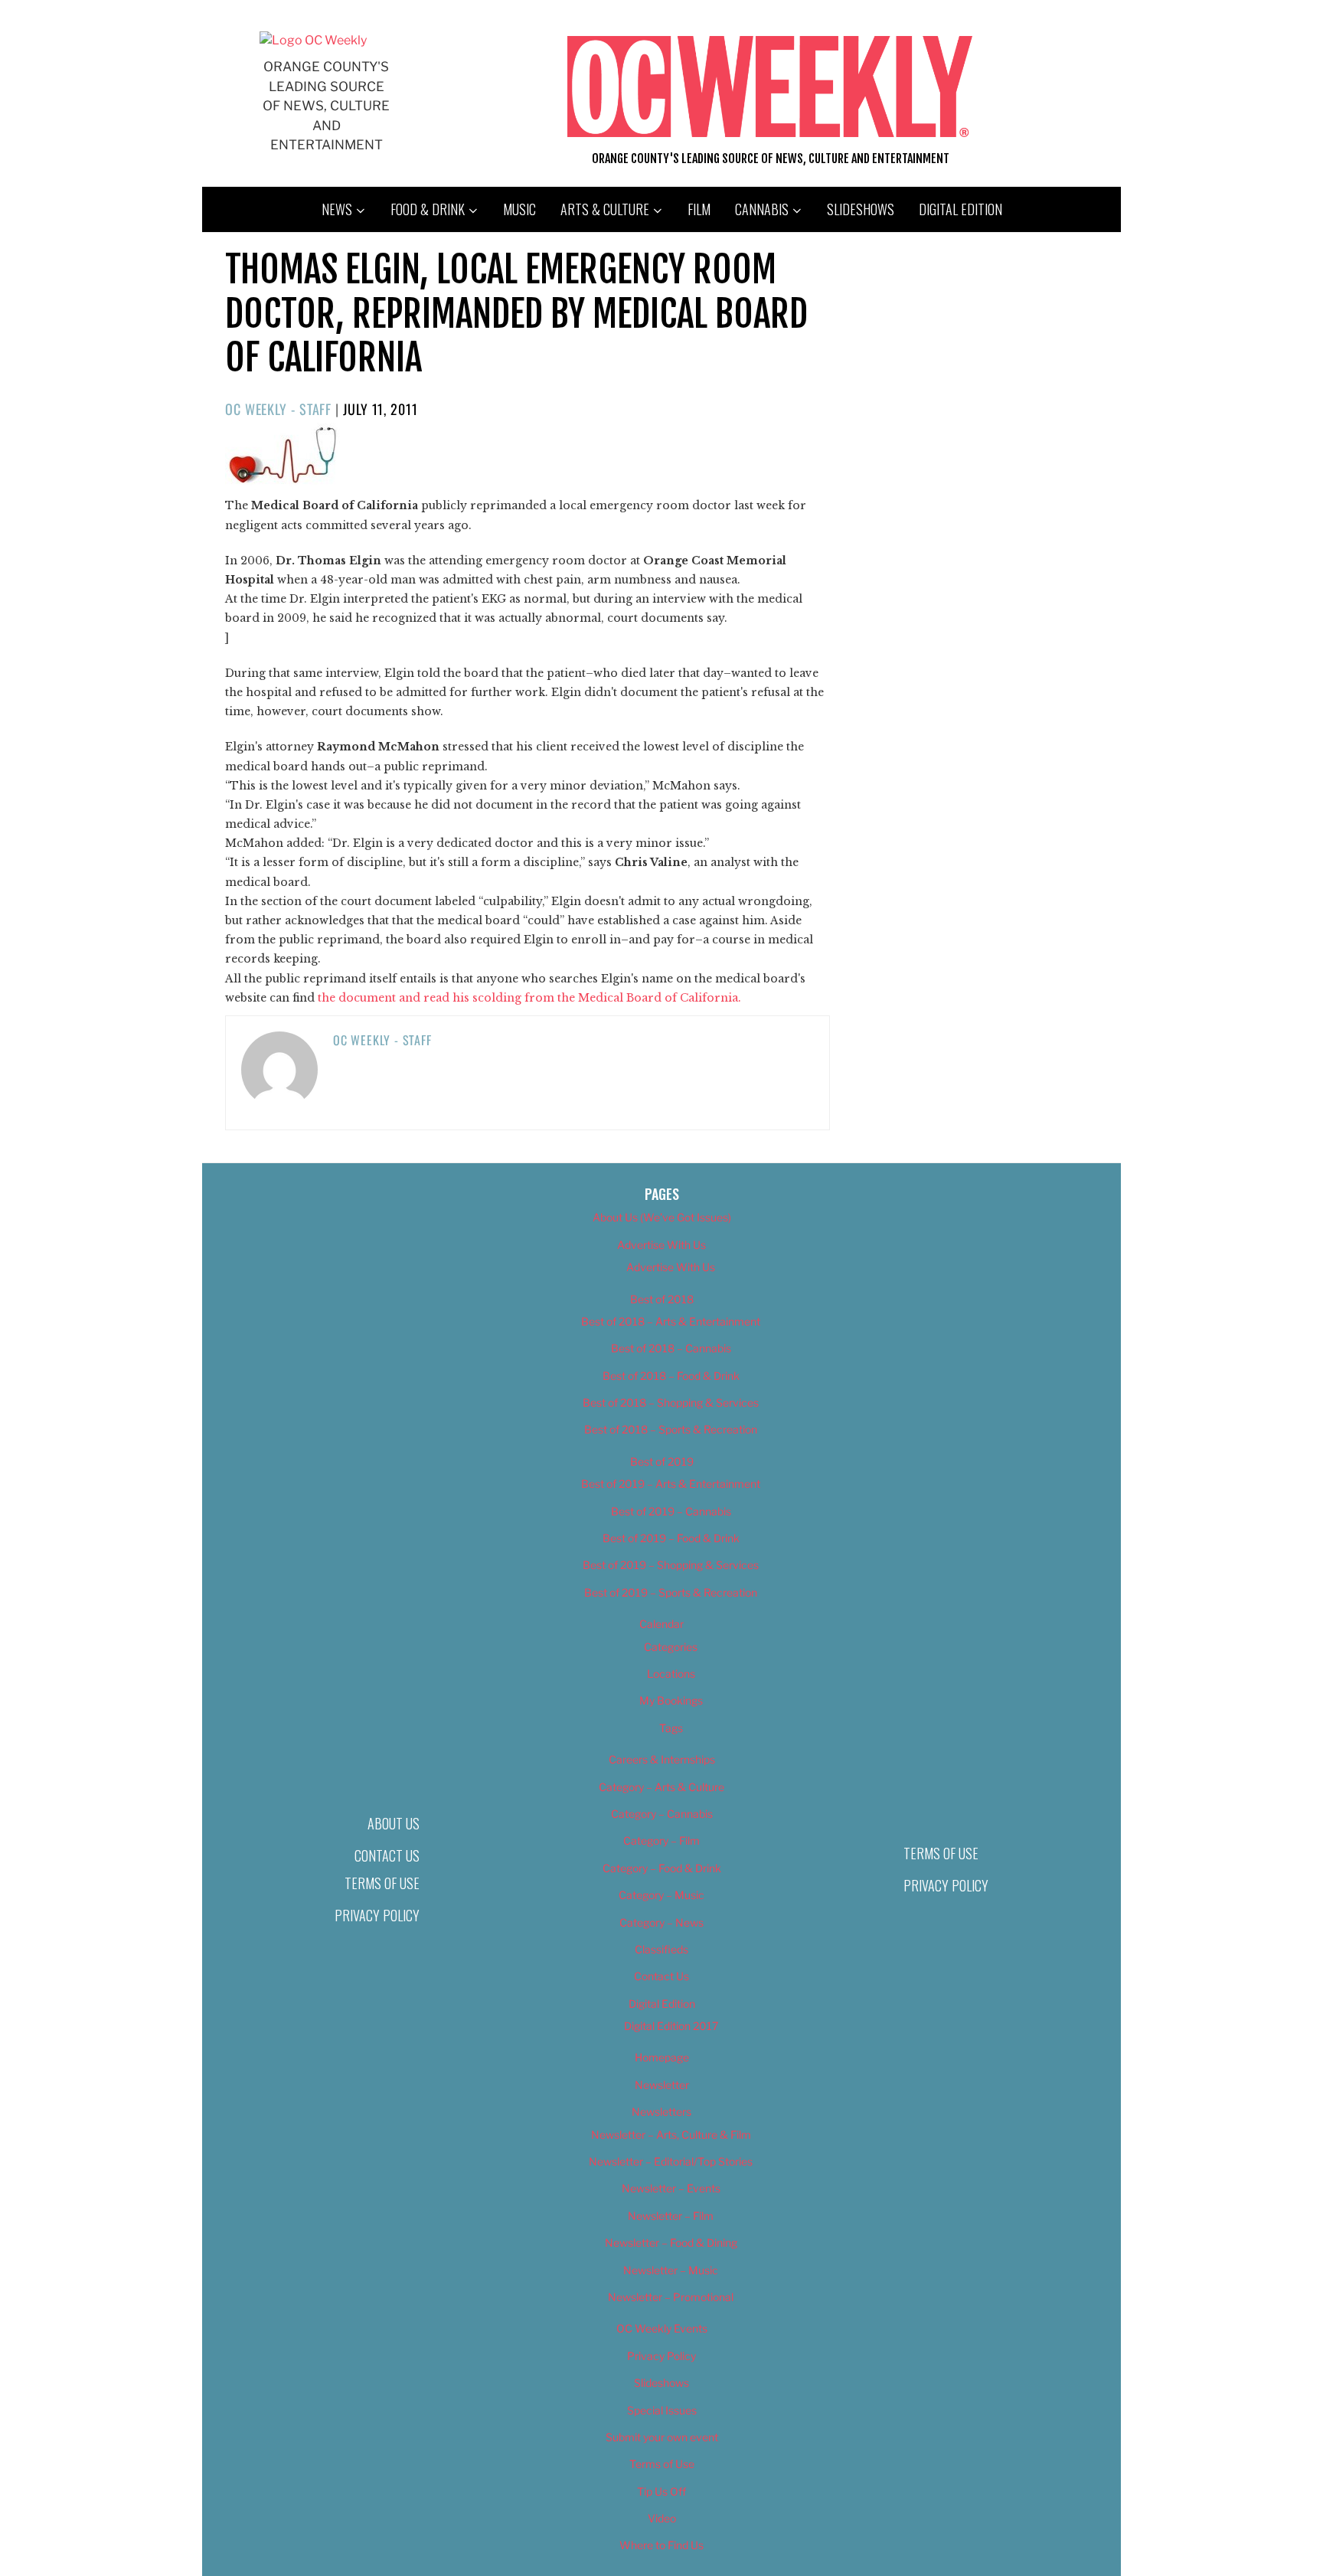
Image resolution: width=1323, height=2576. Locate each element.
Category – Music (661, 1895)
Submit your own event (662, 2437)
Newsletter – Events (671, 2188)
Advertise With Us (661, 1245)
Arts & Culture (605, 209)
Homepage (662, 2057)
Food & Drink (428, 209)
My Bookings (671, 1700)
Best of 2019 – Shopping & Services (671, 1565)
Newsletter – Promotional (671, 2297)
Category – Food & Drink (662, 1868)
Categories (671, 1647)
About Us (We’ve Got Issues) (662, 1217)
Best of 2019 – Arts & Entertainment (671, 1484)
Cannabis (762, 209)
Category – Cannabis (662, 1814)
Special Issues (662, 2410)
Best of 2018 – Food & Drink (671, 1376)
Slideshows (861, 209)
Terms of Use (382, 1883)
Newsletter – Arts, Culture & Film (671, 2135)
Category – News (661, 1922)
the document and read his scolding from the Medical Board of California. (529, 998)
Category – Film (661, 1840)
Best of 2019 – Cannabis (671, 1511)
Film (699, 209)
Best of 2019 (662, 1461)
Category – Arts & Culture (661, 1787)
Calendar (661, 1624)
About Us (394, 1823)
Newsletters (661, 2112)
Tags (671, 1728)
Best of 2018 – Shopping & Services (671, 1402)
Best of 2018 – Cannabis (671, 1348)
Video (662, 2518)
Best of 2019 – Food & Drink (671, 1538)
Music (519, 209)
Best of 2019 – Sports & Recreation (671, 1592)
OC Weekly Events (662, 2328)
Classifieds (661, 1949)
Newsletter (662, 2085)
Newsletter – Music (671, 2270)
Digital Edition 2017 (671, 2026)
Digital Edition (960, 209)
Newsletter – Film (671, 2216)
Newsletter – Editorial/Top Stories (671, 2161)
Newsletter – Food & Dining (671, 2243)
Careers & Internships (662, 1759)
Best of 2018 (662, 1299)
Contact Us (387, 1855)
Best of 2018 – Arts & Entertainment (671, 1321)
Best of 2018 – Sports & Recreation (671, 1429)
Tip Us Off (661, 2491)
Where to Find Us (661, 2545)
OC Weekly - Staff (278, 409)
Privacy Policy (377, 1915)
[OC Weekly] (313, 40)
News (337, 209)
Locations (671, 1674)
